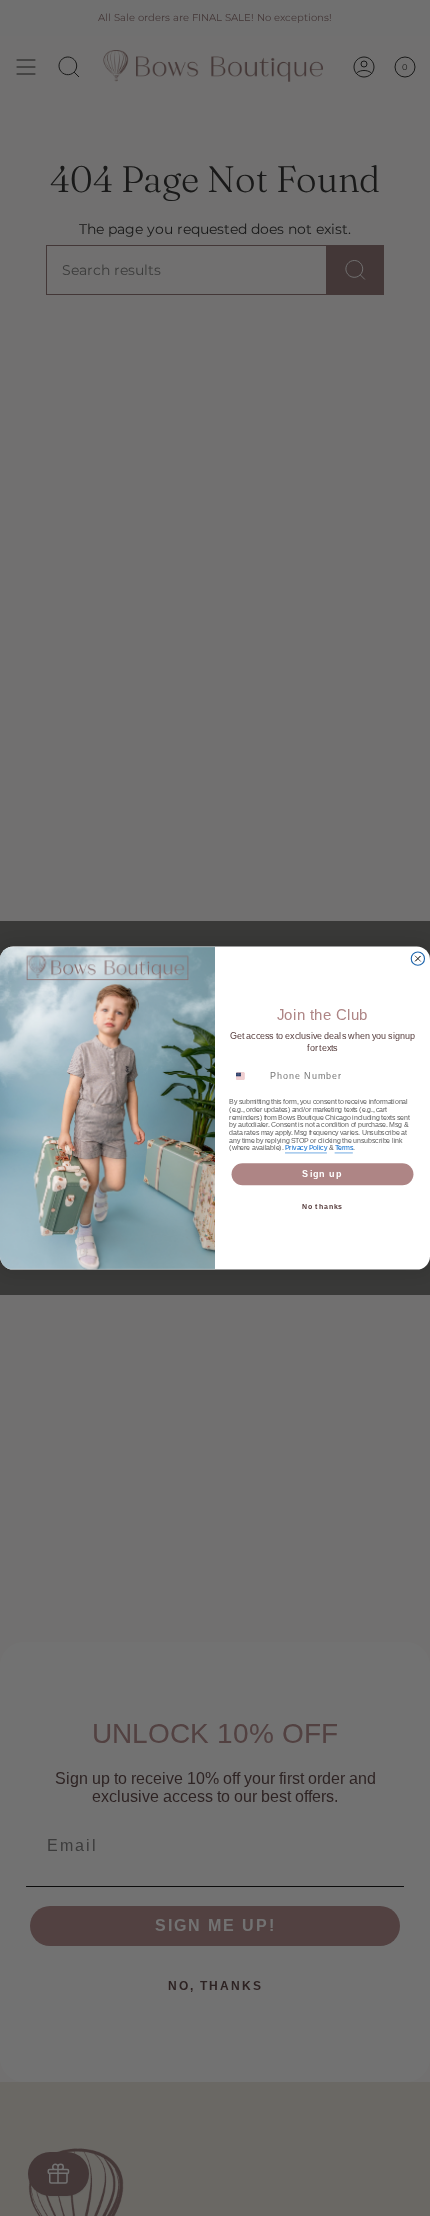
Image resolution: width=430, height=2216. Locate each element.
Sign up (322, 1173)
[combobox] (247, 1075)
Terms (344, 1148)
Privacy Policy (306, 1148)
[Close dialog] (417, 958)
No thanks (323, 1207)
